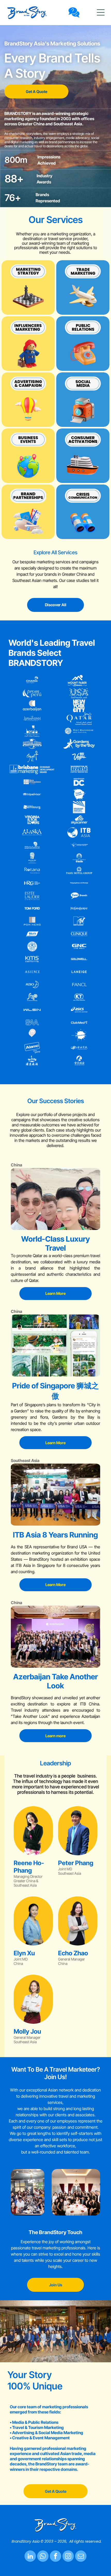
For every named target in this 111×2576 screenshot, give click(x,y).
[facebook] (55, 2557)
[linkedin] (30, 2557)
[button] (101, 12)
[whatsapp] (43, 2557)
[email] (81, 2557)
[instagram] (68, 2557)
